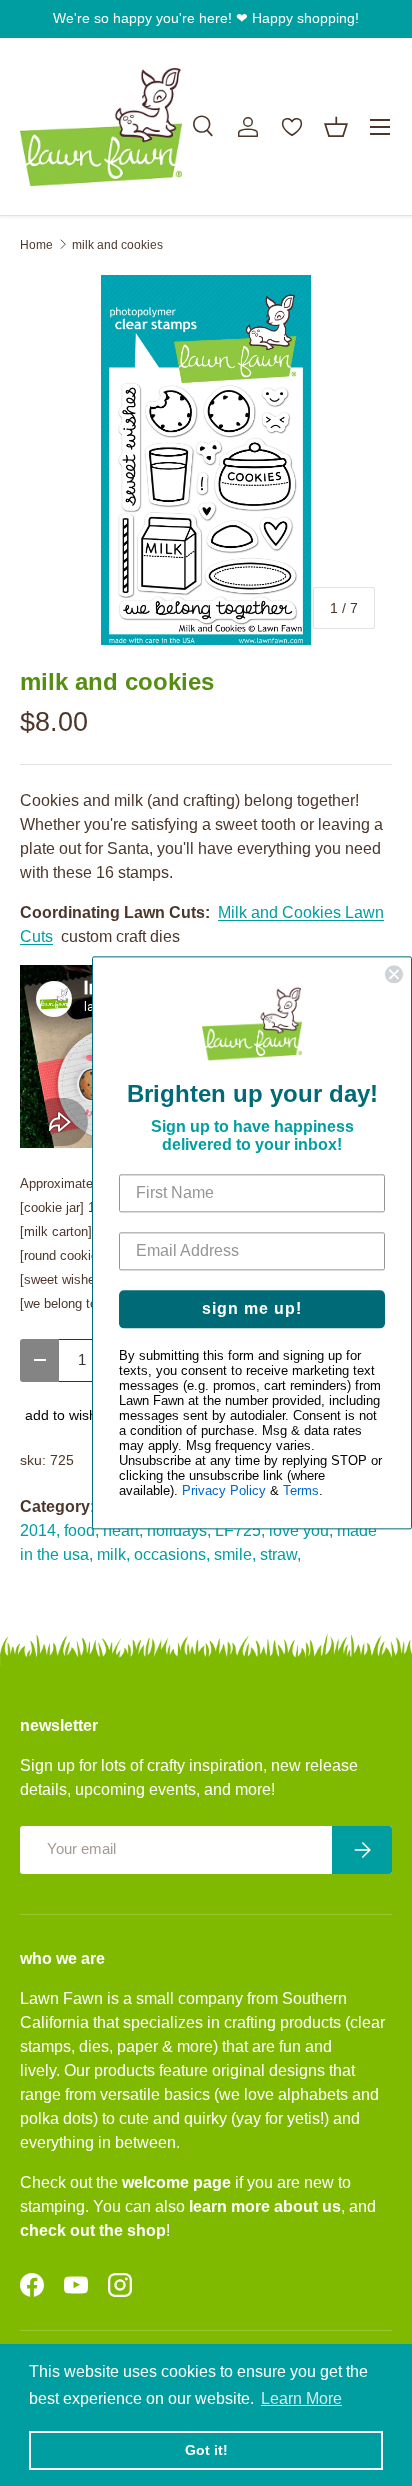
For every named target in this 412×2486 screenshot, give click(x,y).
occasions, (172, 1554)
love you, (301, 1530)
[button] (336, 127)
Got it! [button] (206, 2450)
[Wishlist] (292, 127)
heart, (123, 1530)
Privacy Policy (224, 1491)
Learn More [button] (301, 2398)
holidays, (179, 1530)
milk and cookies (117, 245)
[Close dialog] (394, 974)
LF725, (240, 1530)
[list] (206, 460)
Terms (301, 1491)
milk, (113, 1554)
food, (81, 1530)
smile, (235, 1554)
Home (36, 245)
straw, (280, 1554)
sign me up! (252, 1309)
